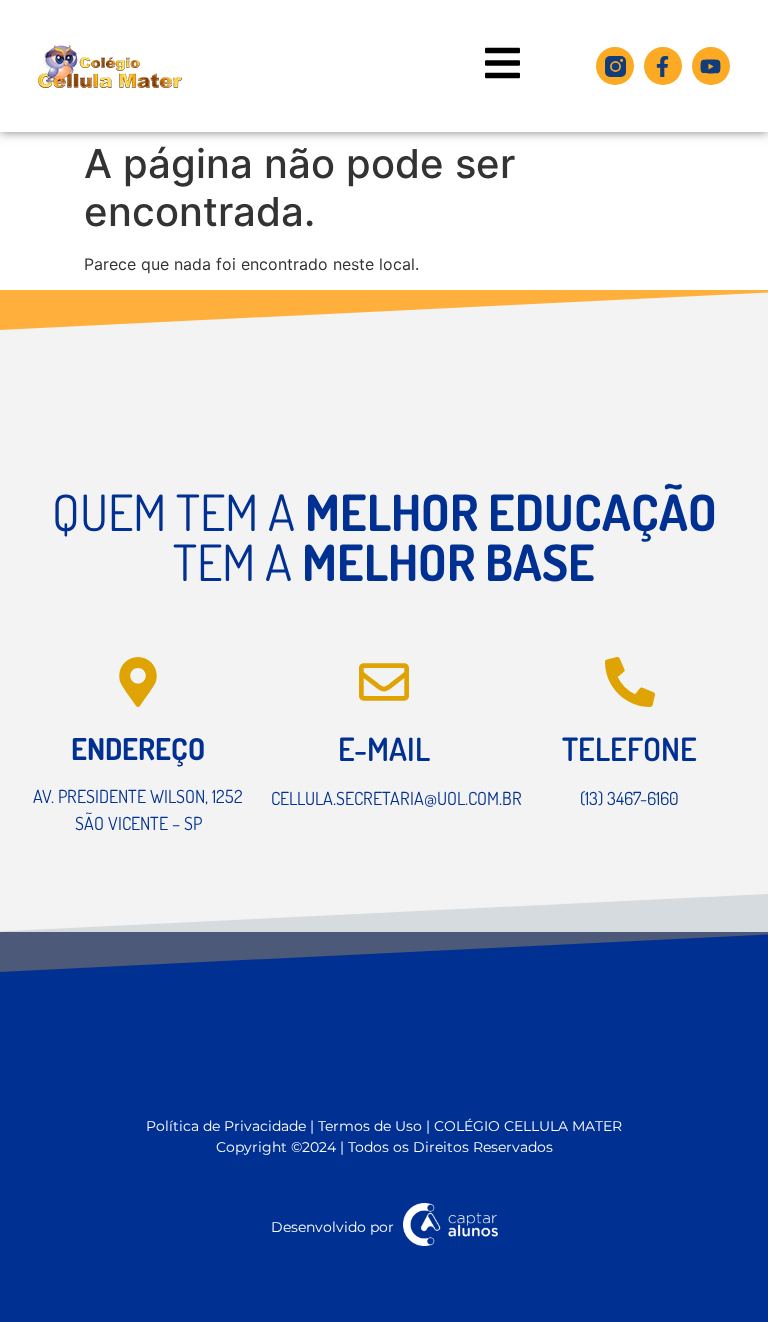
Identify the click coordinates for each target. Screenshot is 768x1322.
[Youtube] (711, 66)
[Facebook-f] (663, 66)
